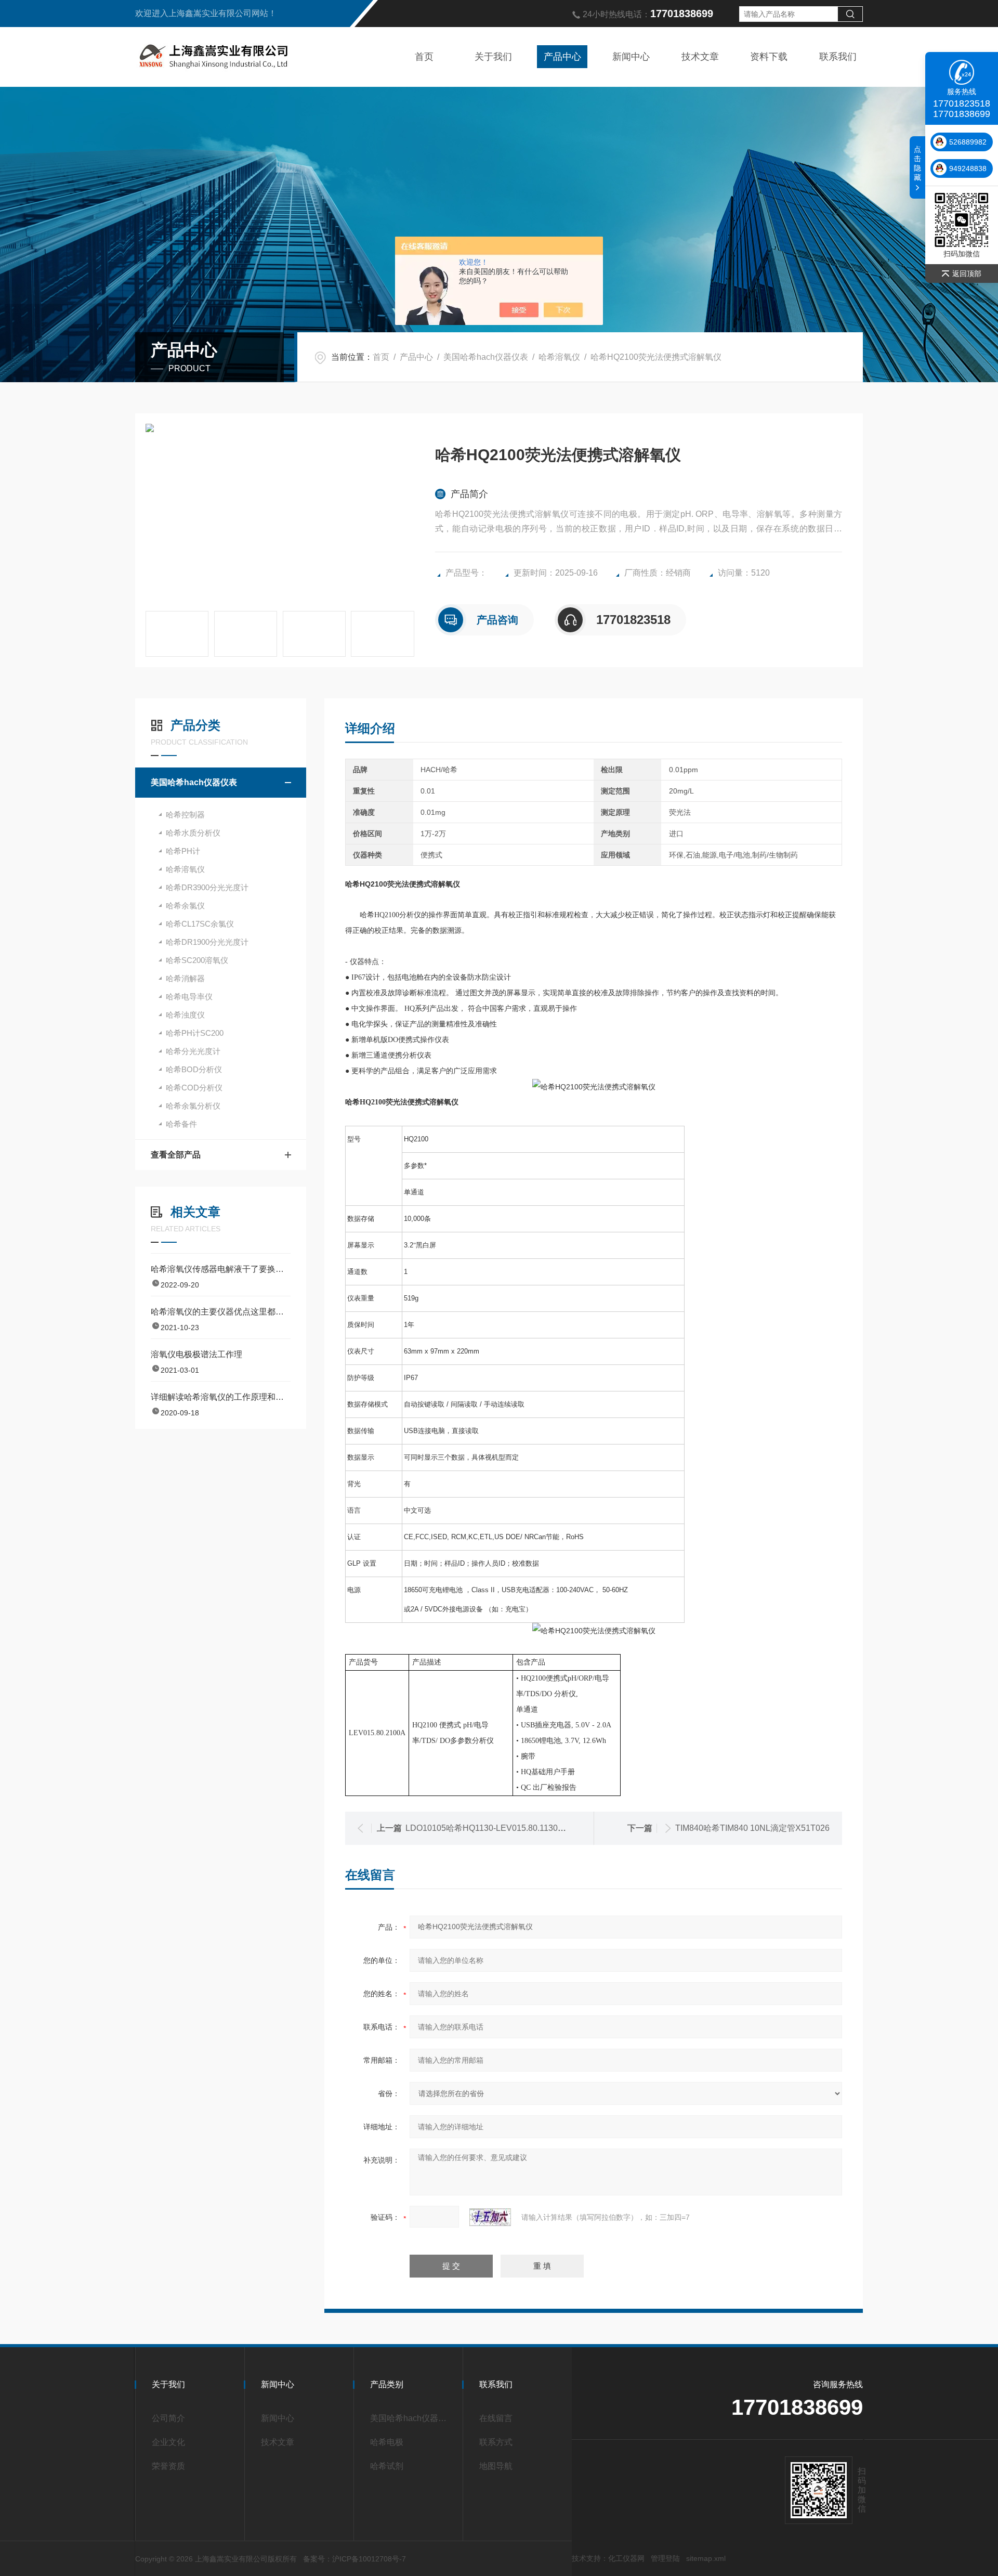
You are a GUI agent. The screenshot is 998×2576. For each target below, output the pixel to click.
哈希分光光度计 (193, 1051)
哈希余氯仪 (185, 906)
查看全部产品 (176, 1155)
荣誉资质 (168, 2466)
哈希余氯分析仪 (193, 1106)
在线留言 (496, 2418)
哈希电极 (387, 2442)
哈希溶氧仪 (559, 357)
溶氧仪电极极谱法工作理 (196, 1354)
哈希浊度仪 (185, 1015)
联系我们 (838, 57)
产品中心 (562, 57)
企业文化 (168, 2442)
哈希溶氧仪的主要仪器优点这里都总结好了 (221, 1312)
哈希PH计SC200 (195, 1033)
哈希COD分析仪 (194, 1088)
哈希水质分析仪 (193, 833)
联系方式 (496, 2442)
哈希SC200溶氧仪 (197, 960)
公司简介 (168, 2418)
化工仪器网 (626, 2558)
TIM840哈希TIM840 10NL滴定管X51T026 (752, 1828)
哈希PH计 (183, 851)
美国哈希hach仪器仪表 (486, 357)
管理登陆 (665, 2558)
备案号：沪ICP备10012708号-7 (354, 2559)
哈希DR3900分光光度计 (207, 887)
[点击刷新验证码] (490, 2217)
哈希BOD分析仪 (194, 1069)
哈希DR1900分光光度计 (207, 942)
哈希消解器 (185, 978)
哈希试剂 (387, 2466)
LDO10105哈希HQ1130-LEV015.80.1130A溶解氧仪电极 (509, 1828)
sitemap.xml (706, 2558)
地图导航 (496, 2466)
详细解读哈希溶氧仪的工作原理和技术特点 (221, 1397)
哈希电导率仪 (189, 997)
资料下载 (769, 57)
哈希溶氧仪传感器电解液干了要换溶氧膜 (221, 1269)
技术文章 (700, 57)
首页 (424, 57)
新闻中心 (631, 57)
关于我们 (493, 57)
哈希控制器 (185, 815)
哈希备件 (181, 1124)
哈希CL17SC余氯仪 (200, 924)
